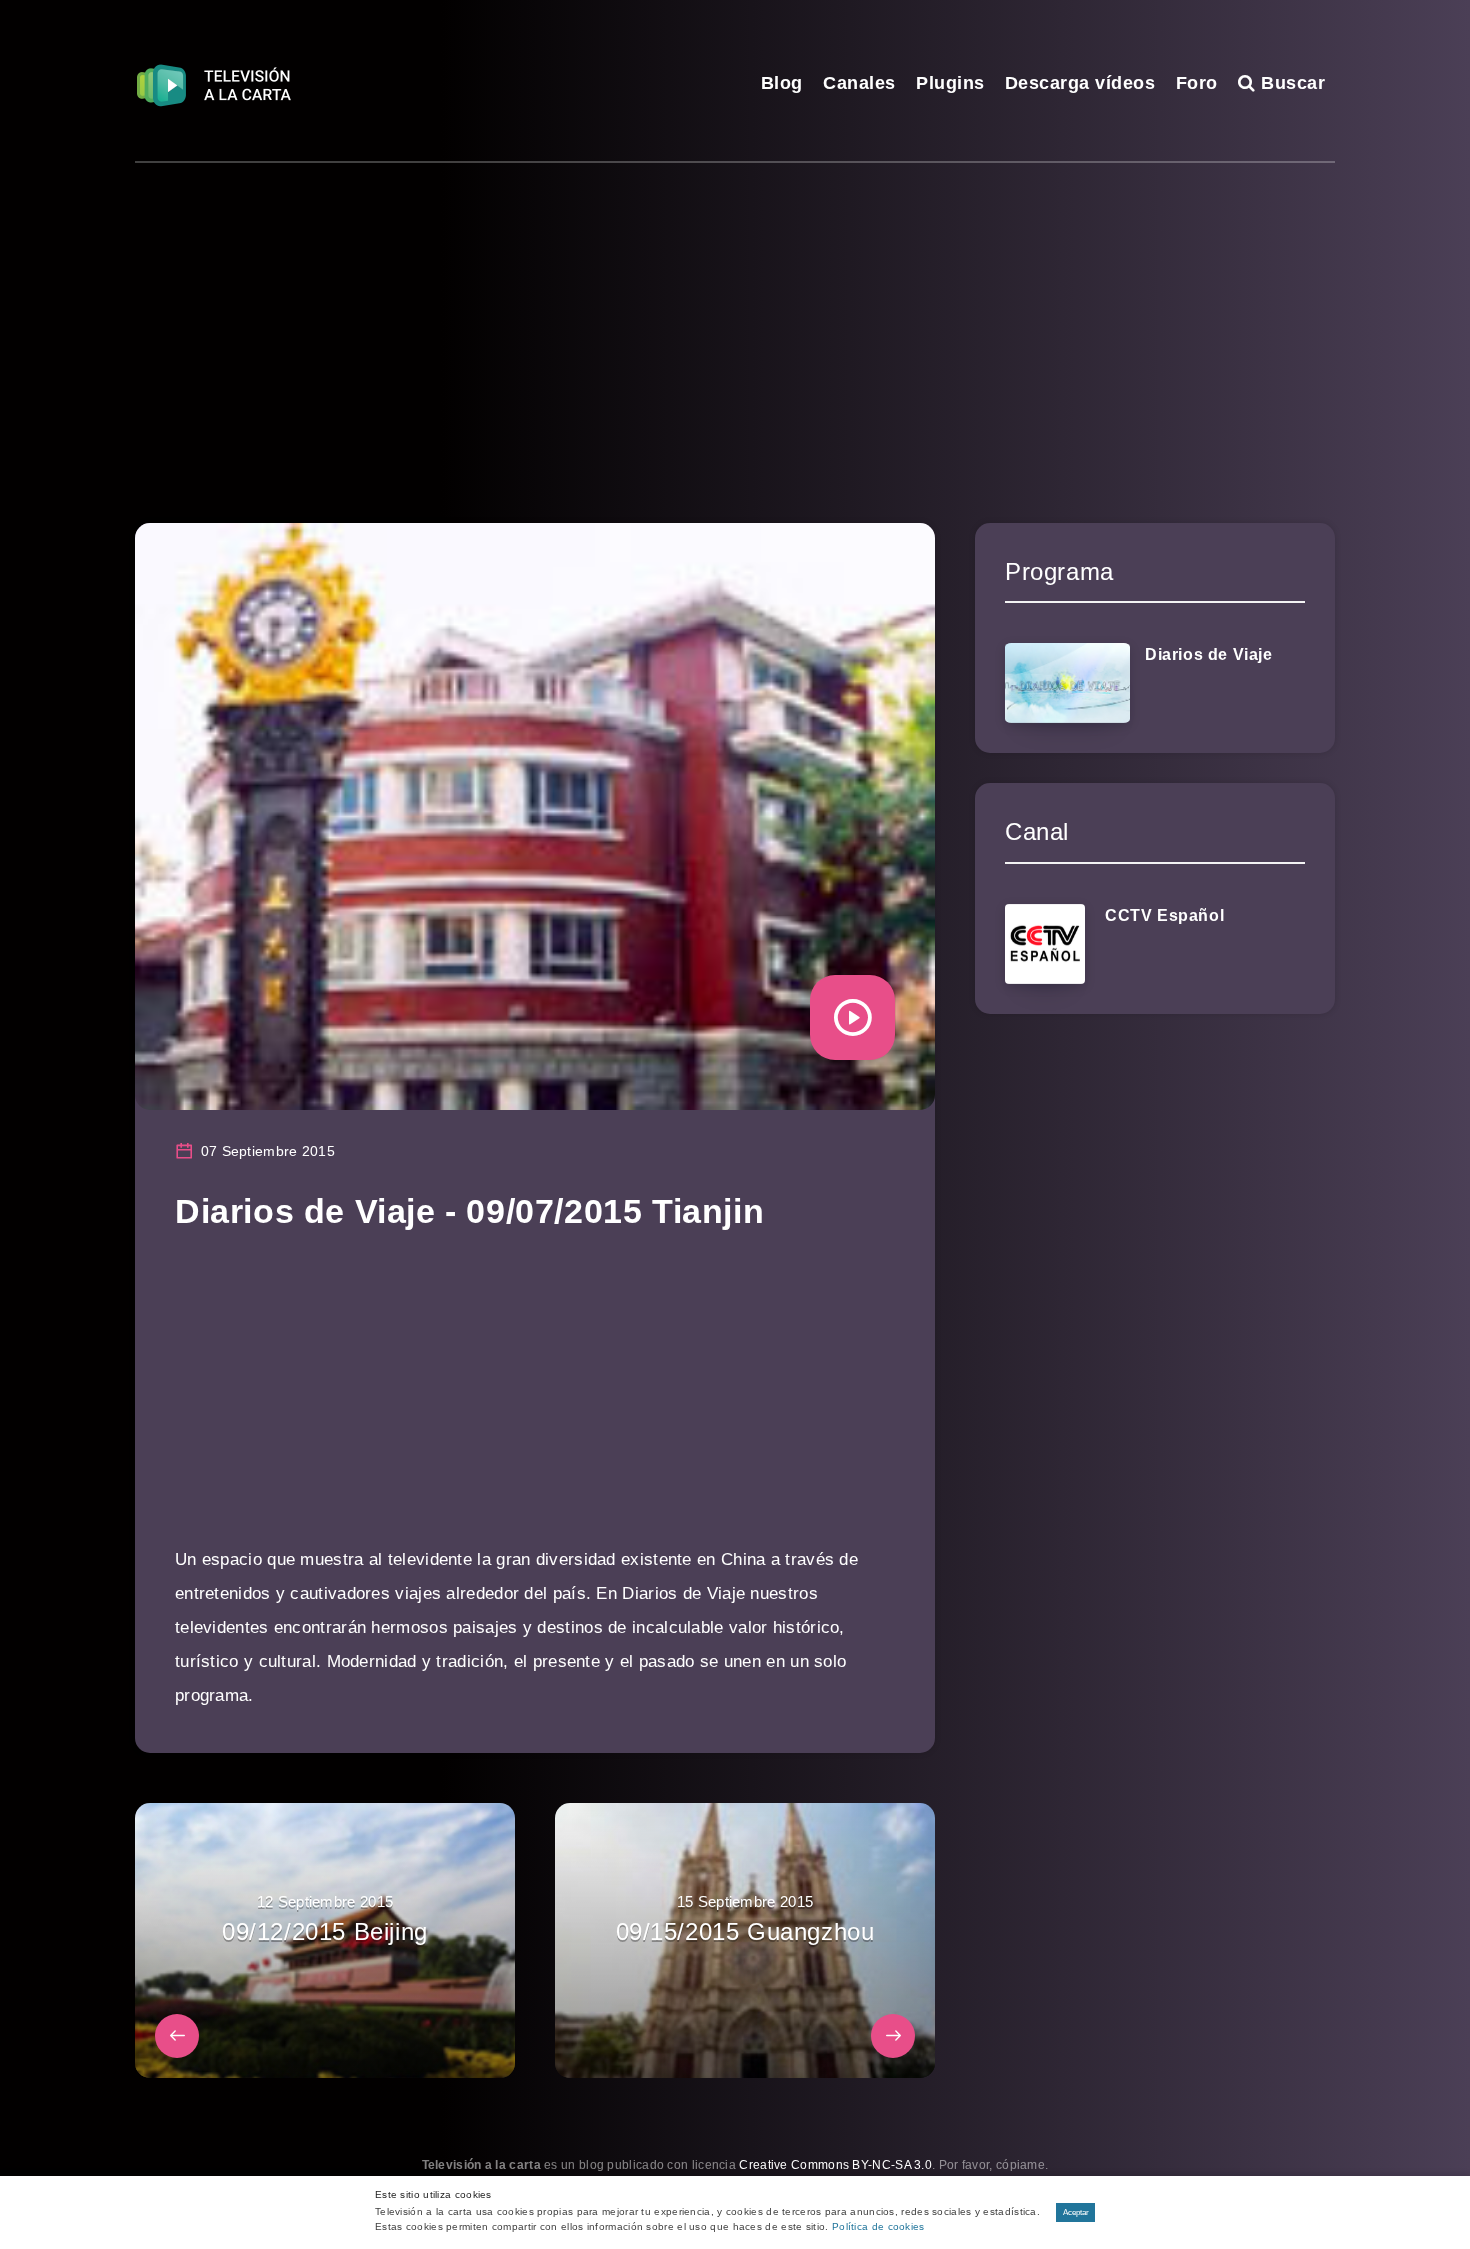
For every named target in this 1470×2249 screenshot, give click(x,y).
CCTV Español (1164, 915)
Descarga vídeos (1080, 83)
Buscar (1290, 83)
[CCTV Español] (1045, 944)
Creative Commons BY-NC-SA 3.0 (835, 2165)
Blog (782, 83)
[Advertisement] (735, 313)
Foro (1197, 83)
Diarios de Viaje (1209, 654)
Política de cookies (878, 2226)
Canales (859, 83)
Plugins (950, 83)
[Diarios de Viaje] (1067, 683)
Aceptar (1076, 2212)
